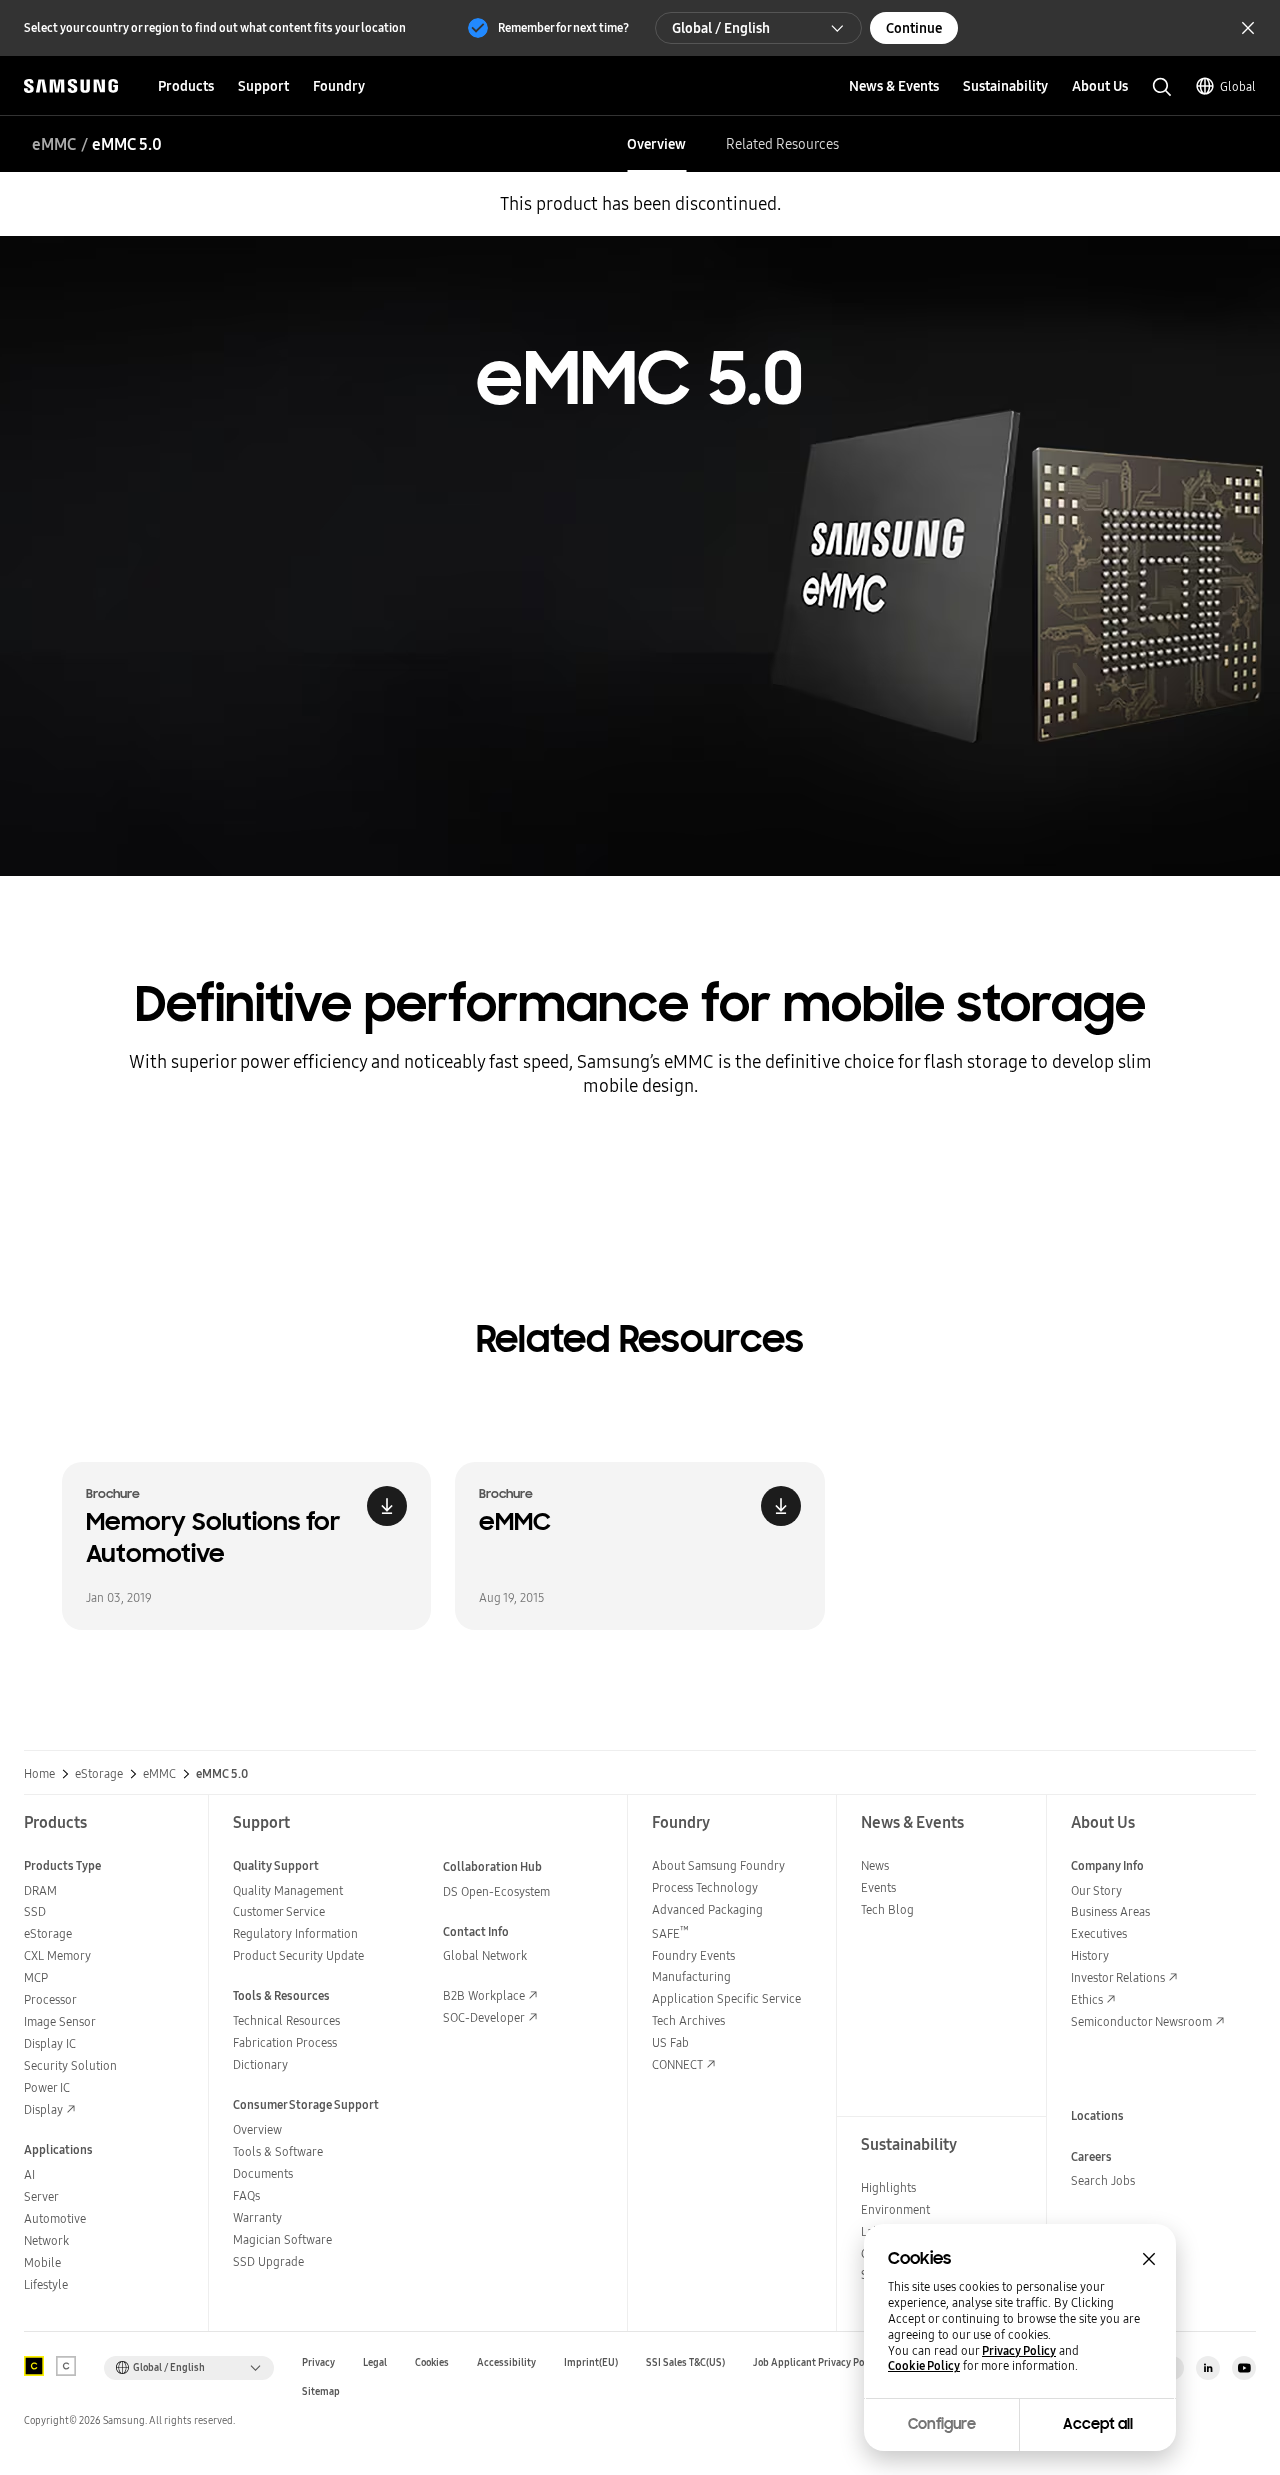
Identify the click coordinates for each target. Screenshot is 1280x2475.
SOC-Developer (484, 2017)
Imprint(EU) (591, 2362)
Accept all (1098, 2424)
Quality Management (288, 1890)
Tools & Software (278, 2151)
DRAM (40, 1890)
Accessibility (506, 2362)
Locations (1097, 2115)
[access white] (66, 2366)
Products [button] (186, 86)
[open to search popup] (1162, 87)
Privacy (318, 2362)
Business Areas (1110, 1911)
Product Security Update (298, 1955)
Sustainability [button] (1005, 86)
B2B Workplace (484, 1995)
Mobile (42, 2262)
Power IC (47, 2087)
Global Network (485, 1955)
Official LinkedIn (1208, 2368)
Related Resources (782, 144)
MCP (36, 1977)
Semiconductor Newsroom (1141, 2021)
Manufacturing (691, 1976)
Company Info (1107, 1865)
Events (878, 1887)
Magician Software (282, 2239)
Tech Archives (688, 2020)
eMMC (54, 144)
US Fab (670, 2042)
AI (29, 2174)
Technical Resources (286, 2020)
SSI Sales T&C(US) (685, 2362)
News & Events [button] (894, 86)
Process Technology (705, 1887)
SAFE (670, 1933)
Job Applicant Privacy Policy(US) (826, 2362)
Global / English (721, 28)
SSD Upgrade (268, 2261)
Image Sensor (60, 2021)
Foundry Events (693, 1955)
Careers (1091, 2156)
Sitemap (321, 2391)
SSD (35, 1911)
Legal (375, 2362)
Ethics (1087, 1999)
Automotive (55, 2218)
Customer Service (279, 1911)
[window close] (1149, 2259)
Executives (1099, 1933)
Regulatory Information (295, 1933)
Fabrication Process (285, 2042)
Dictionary (260, 2064)
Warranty (257, 2217)
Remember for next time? (563, 27)
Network (46, 2240)
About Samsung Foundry (718, 1865)
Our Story (1096, 1890)
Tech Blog (887, 1909)
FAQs (246, 2195)
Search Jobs (1103, 2180)
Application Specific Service (726, 1998)
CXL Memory (57, 1955)
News (875, 1865)
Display (43, 2109)
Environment (895, 2209)
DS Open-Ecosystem (496, 1891)
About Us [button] (1100, 86)
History (1090, 1955)
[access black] (34, 2366)
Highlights (888, 2187)
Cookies (432, 2362)
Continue (914, 28)
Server (41, 2196)
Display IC (50, 2043)
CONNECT (677, 2064)
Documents (263, 2173)
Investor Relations (1118, 1977)
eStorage (99, 1774)
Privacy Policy (1019, 2351)
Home (39, 1774)
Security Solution (70, 2065)
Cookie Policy (924, 2366)
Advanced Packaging (707, 1909)
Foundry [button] (339, 86)
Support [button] (263, 86)
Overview (656, 144)
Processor (50, 1999)
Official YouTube (1244, 2368)
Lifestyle (46, 2284)
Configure (942, 2424)
